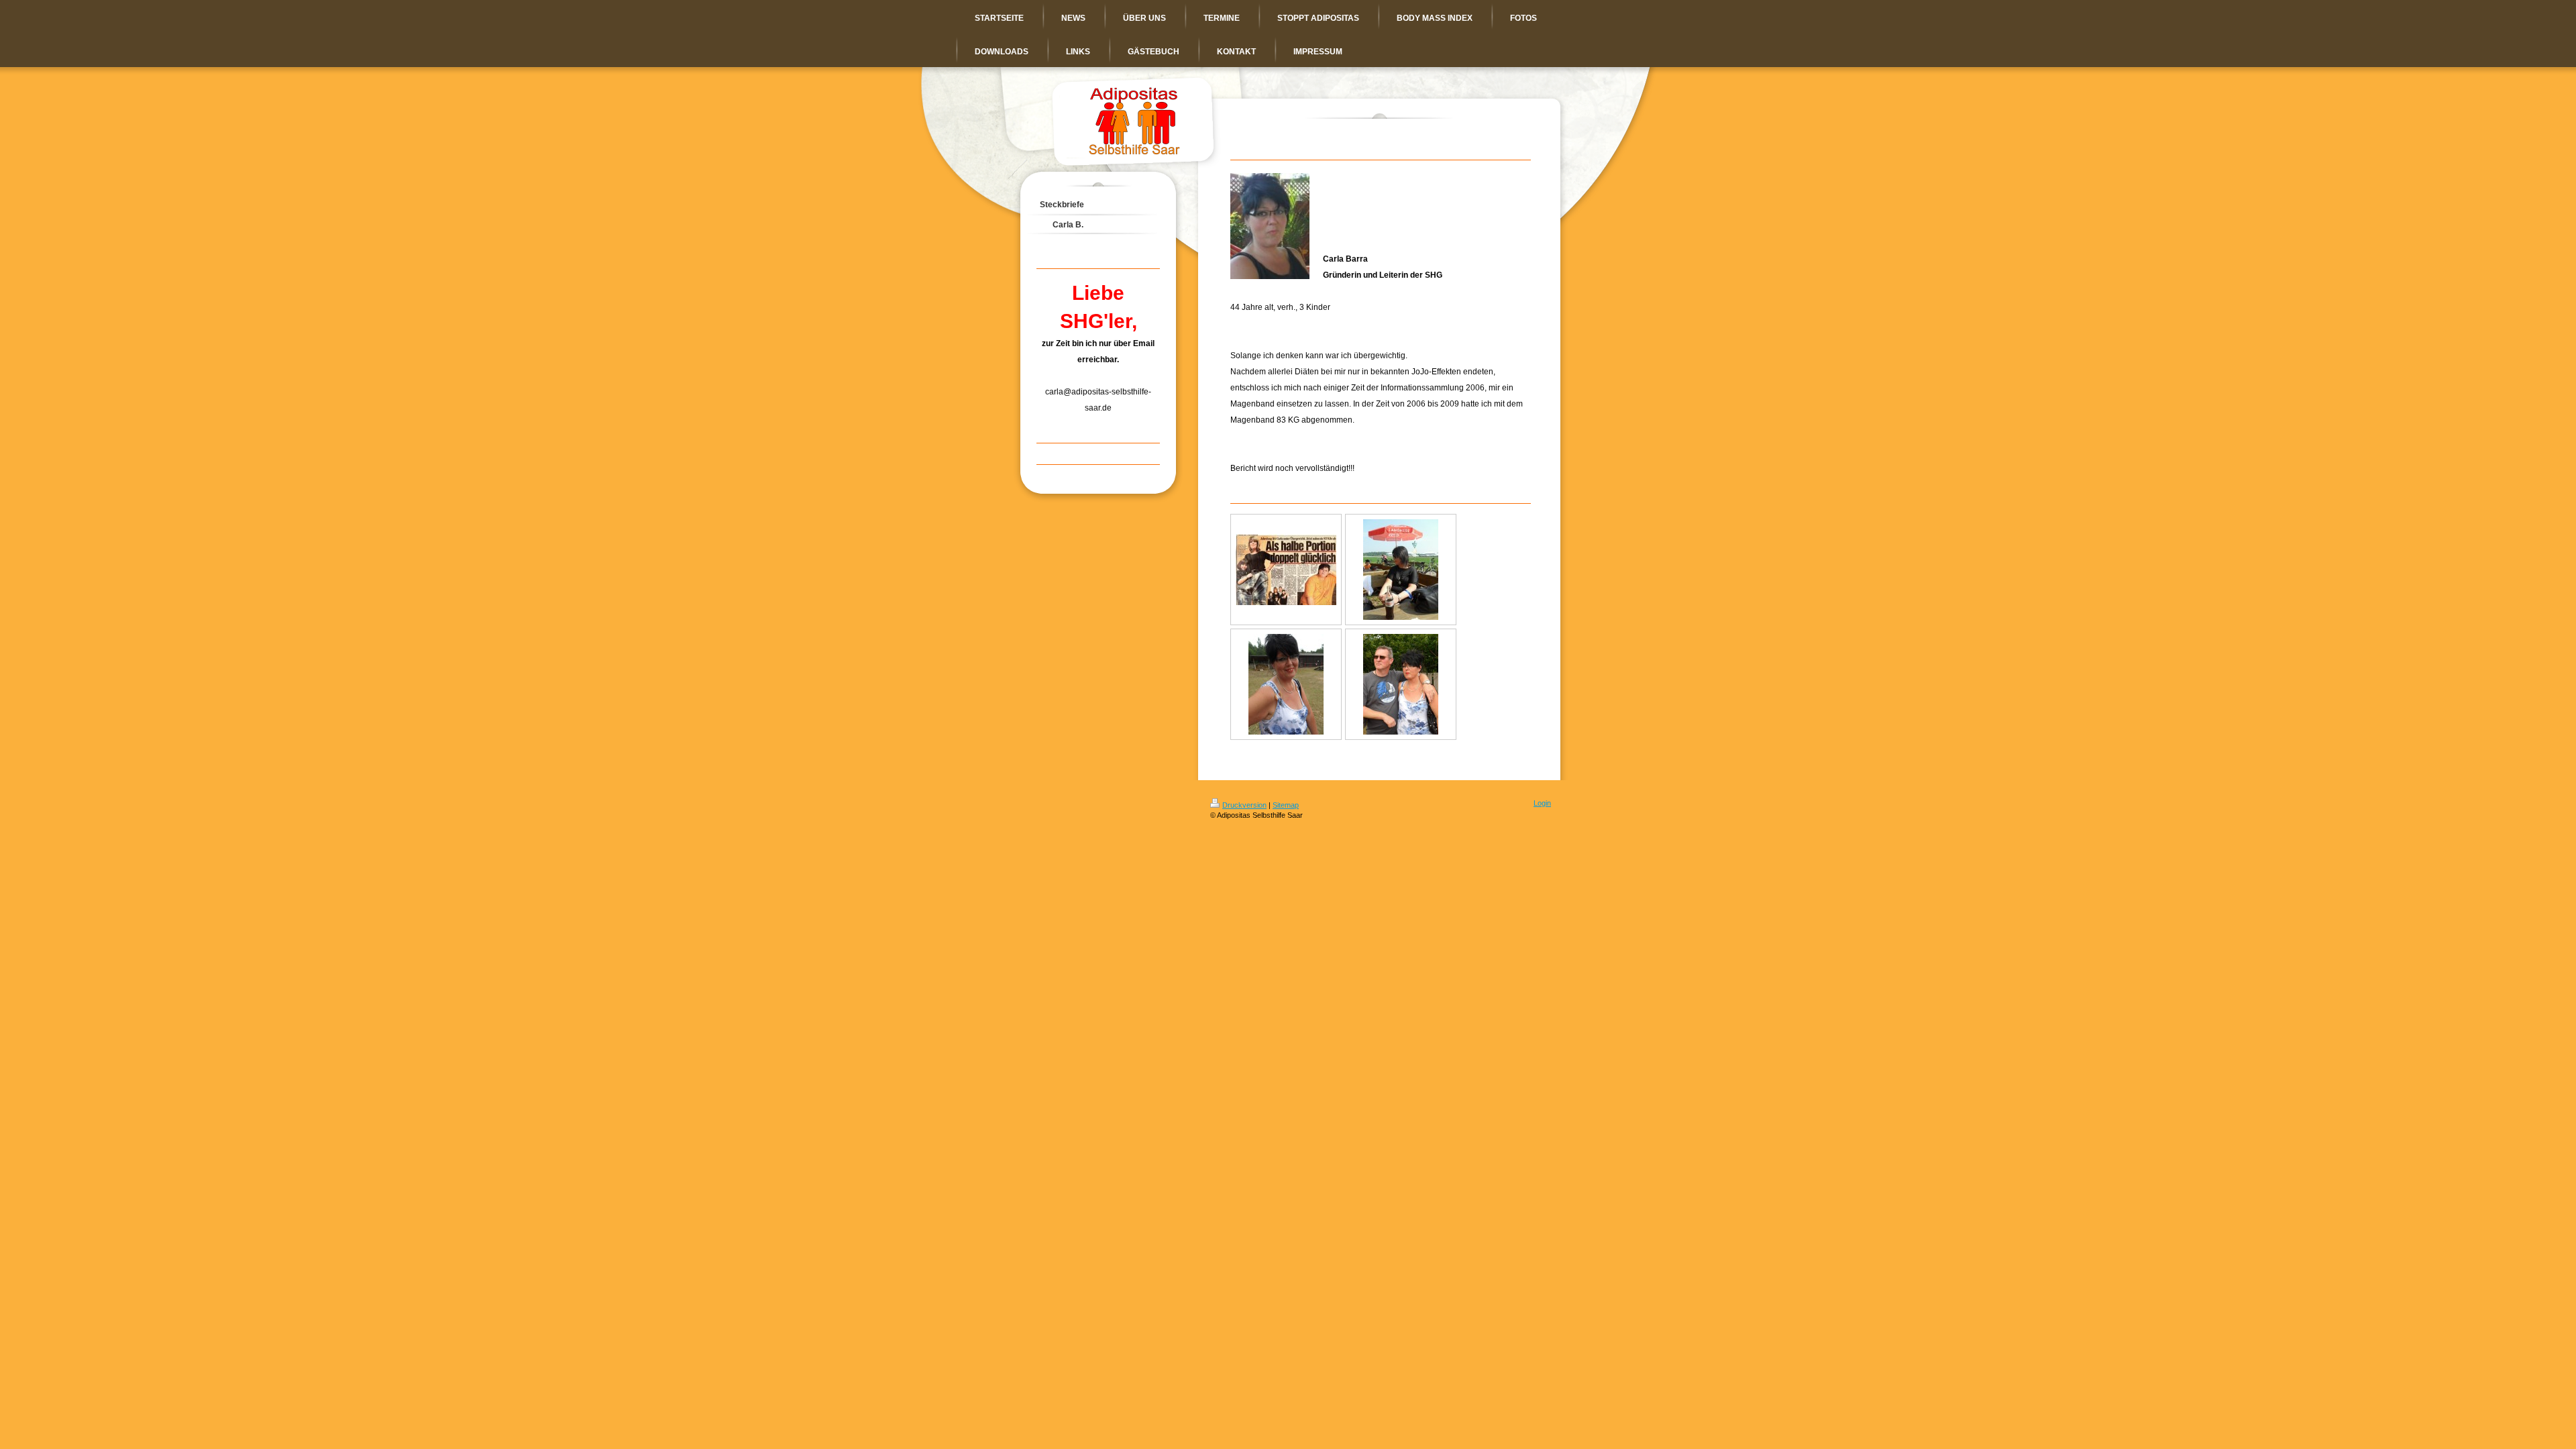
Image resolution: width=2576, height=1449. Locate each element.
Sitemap (1286, 805)
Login (1542, 803)
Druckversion (1244, 805)
